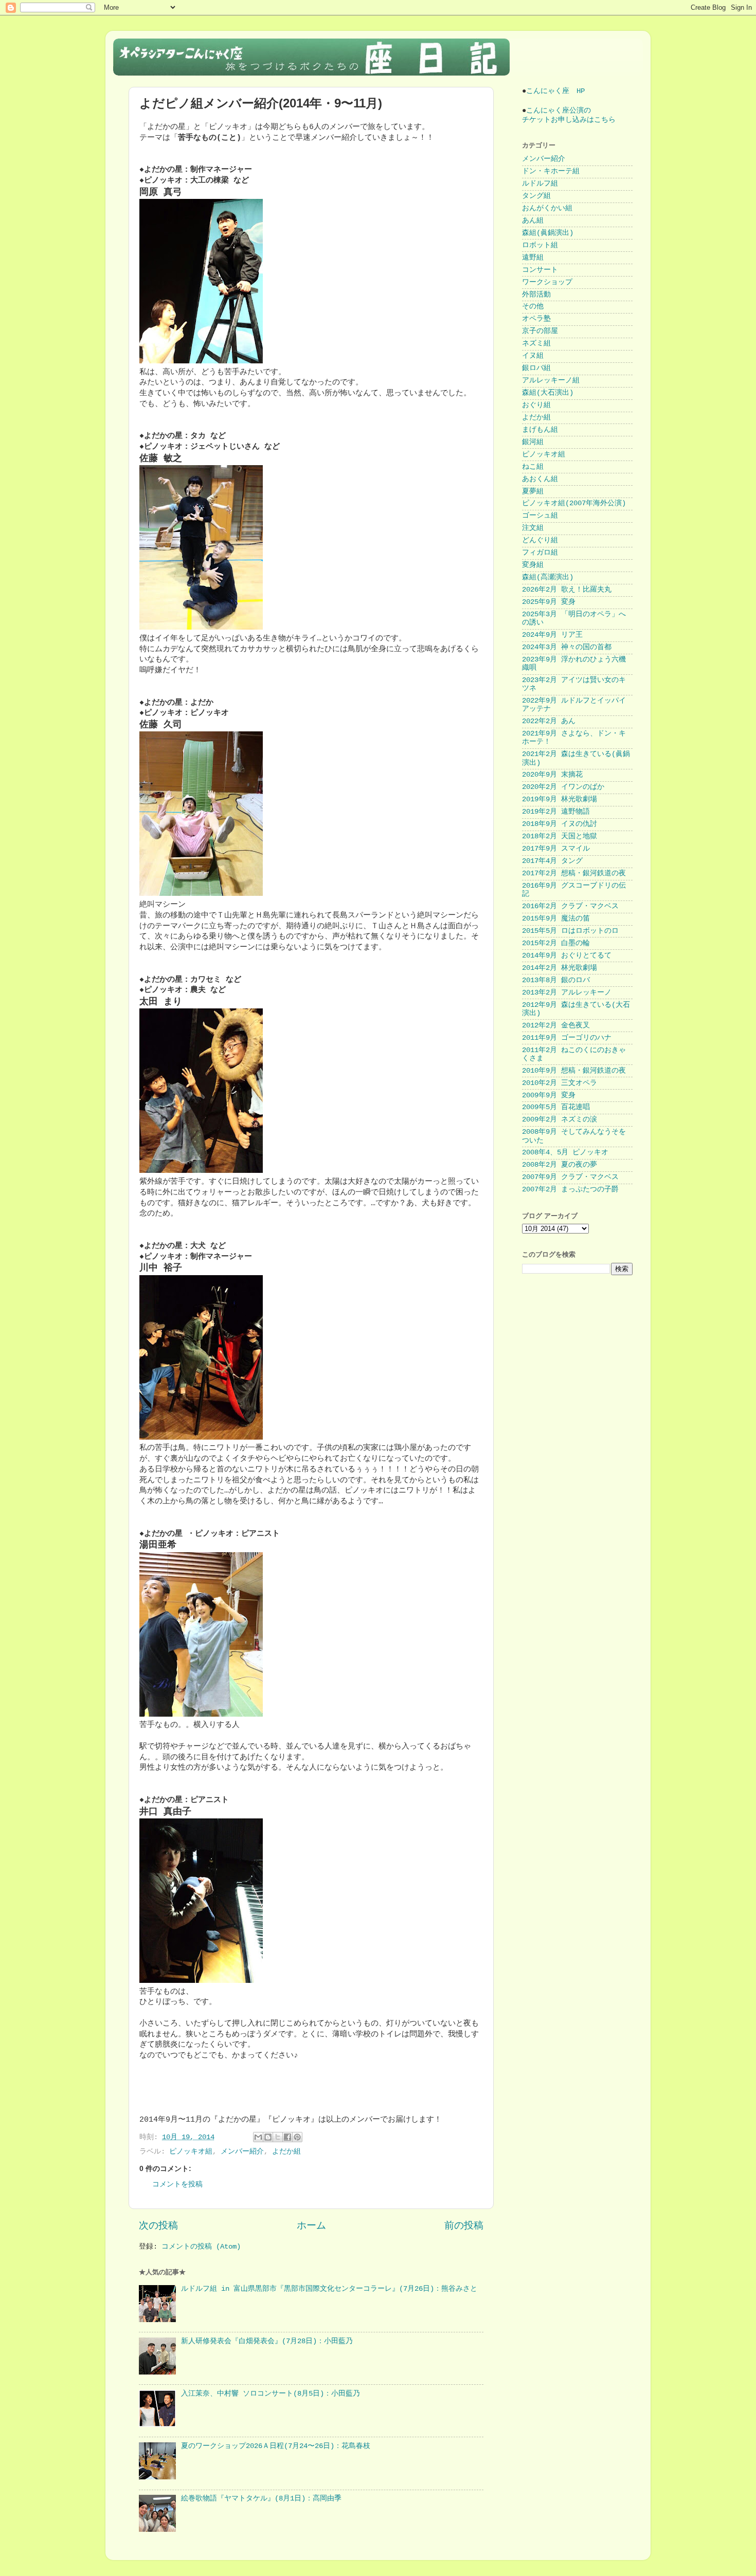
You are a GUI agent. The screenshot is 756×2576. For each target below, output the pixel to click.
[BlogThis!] (268, 2137)
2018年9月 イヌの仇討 (560, 824)
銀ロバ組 (536, 368)
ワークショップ (547, 282)
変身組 (533, 565)
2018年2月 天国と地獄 (560, 836)
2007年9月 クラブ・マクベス (570, 1177)
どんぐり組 (540, 540)
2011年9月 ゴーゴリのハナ (567, 1038)
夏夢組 (533, 492)
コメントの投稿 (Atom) (201, 2247)
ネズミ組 (536, 344)
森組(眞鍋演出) (548, 233)
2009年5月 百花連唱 (556, 1107)
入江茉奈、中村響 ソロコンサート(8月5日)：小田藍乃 (271, 2394)
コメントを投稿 (177, 2185)
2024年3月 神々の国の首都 (567, 647)
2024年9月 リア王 (552, 635)
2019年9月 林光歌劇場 (560, 799)
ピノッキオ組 (191, 2152)
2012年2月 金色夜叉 (556, 1026)
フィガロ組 (540, 553)
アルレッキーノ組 (551, 381)
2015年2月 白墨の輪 (556, 943)
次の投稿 (158, 2226)
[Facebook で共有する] (287, 2137)
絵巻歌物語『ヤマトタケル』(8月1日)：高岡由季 (261, 2499)
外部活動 (536, 295)
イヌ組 (533, 356)
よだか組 (286, 2152)
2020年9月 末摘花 (552, 775)
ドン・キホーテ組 (551, 171)
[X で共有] (278, 2137)
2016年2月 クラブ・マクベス (570, 906)
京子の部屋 (540, 331)
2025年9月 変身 (549, 602)
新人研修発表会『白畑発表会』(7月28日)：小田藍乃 (267, 2341)
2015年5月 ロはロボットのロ (570, 931)
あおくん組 (540, 479)
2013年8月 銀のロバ (556, 980)
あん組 (533, 221)
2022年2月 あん (549, 721)
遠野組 (533, 258)
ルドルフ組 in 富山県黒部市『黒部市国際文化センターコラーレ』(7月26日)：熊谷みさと (329, 2289)
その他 (533, 307)
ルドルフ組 (540, 184)
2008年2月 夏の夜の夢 (560, 1165)
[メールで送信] (258, 2137)
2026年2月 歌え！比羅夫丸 (567, 590)
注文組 (533, 528)
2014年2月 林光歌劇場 (560, 968)
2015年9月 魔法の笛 (556, 919)
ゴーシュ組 (540, 516)
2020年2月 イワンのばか (563, 787)
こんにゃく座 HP (555, 91)
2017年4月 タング (552, 861)
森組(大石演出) (548, 393)
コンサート (540, 270)
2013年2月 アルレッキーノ (567, 993)
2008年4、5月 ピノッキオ (565, 1153)
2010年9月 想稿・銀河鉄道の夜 (574, 1071)
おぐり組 (536, 405)
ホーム (311, 2226)
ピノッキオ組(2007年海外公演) (574, 503)
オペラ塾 (536, 319)
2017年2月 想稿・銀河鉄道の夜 (574, 873)
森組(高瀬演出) (548, 577)
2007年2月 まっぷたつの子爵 (570, 1190)
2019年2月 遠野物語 (556, 812)
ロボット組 (540, 245)
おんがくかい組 (547, 208)
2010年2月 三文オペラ (560, 1083)
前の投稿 (464, 2226)
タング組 (536, 196)
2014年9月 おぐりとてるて (567, 956)
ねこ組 (533, 467)
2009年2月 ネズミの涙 (560, 1120)
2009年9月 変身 (549, 1096)
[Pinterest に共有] (297, 2137)
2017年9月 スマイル (556, 849)
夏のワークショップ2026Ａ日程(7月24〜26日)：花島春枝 (276, 2446)
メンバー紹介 (242, 2152)
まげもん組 (540, 430)
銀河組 (533, 442)
